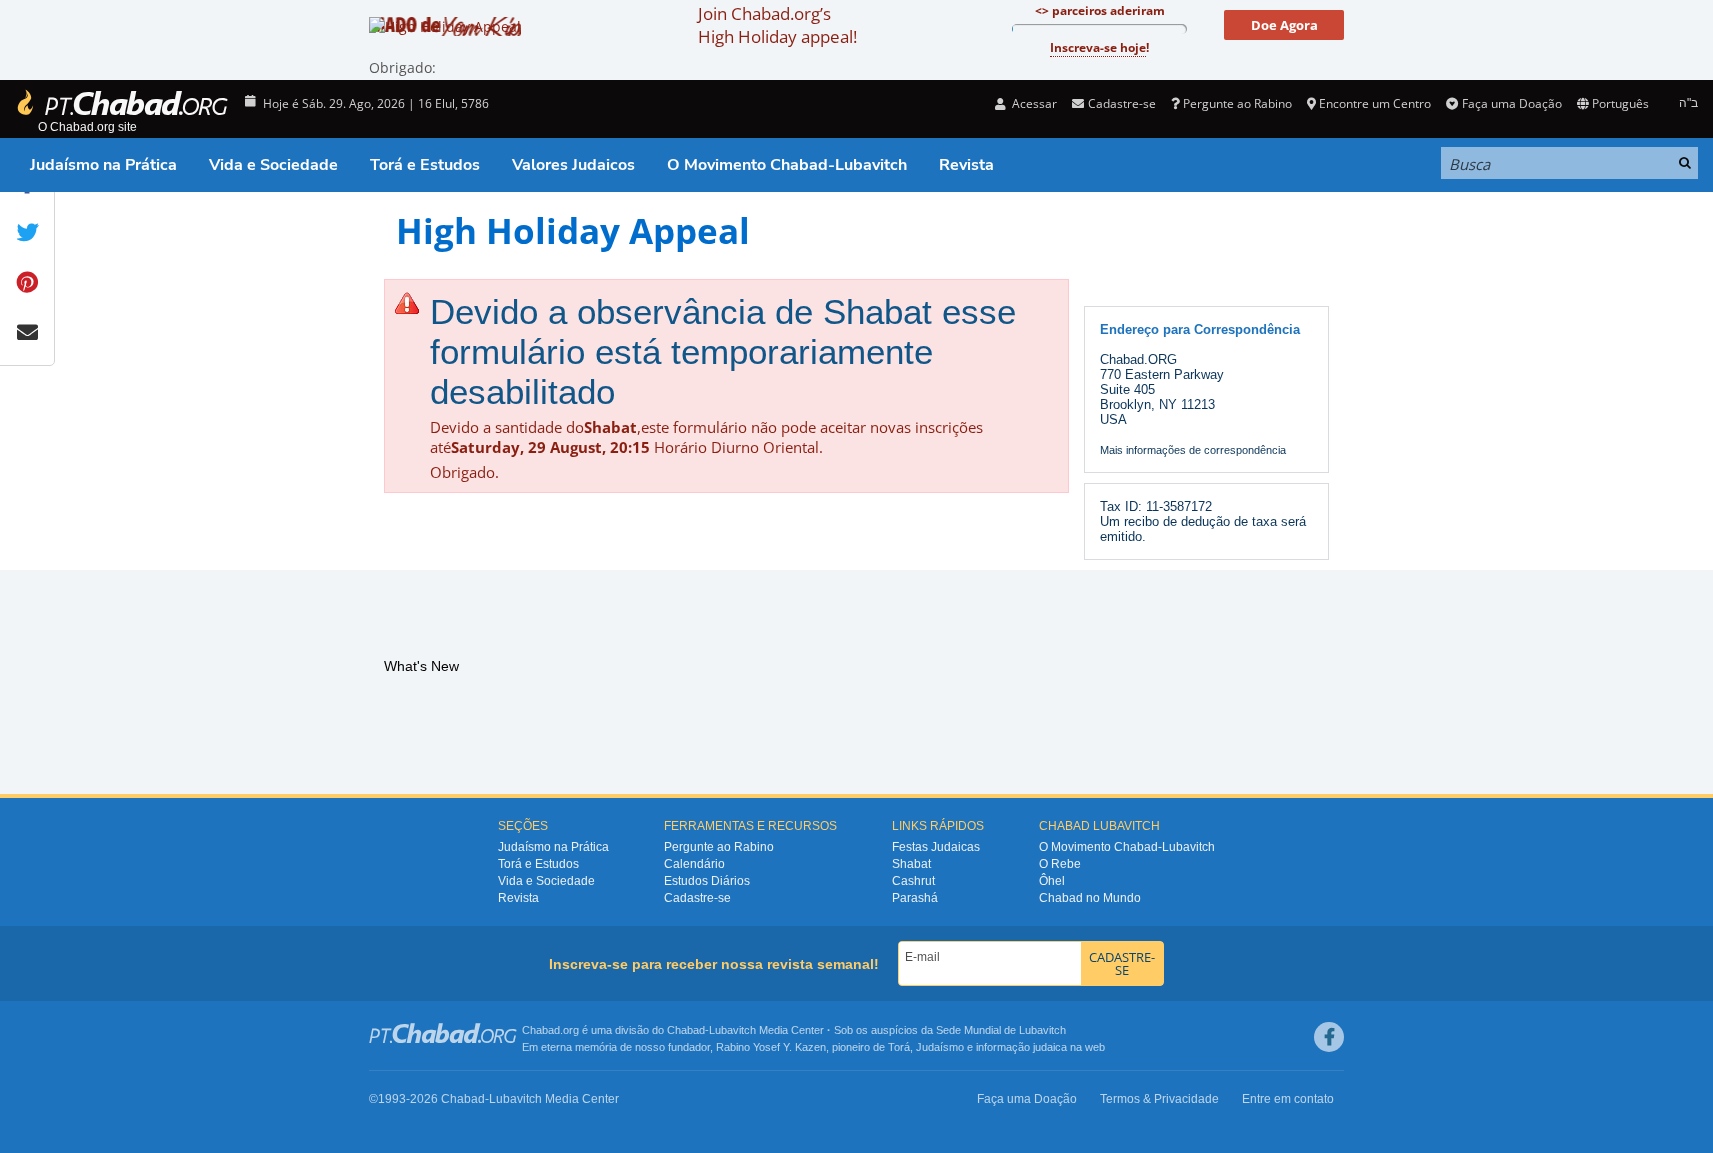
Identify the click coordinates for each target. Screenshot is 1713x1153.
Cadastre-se (697, 898)
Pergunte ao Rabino (1237, 103)
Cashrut (913, 881)
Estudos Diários (707, 881)
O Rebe (1060, 864)
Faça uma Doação (1511, 103)
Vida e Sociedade (273, 165)
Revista (966, 165)
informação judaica (1021, 1047)
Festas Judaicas (936, 847)
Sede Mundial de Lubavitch (1001, 1030)
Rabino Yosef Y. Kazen (771, 1047)
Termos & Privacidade (1159, 1099)
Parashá (915, 898)
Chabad (686, 1030)
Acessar (1033, 103)
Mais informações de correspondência (1193, 450)
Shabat (911, 864)
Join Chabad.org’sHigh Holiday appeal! (777, 25)
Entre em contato (1288, 1099)
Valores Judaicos (573, 165)
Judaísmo (940, 1047)
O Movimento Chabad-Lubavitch (787, 165)
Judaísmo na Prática (103, 165)
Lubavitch (732, 1030)
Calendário (694, 864)
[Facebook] (1329, 1037)
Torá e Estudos (425, 165)
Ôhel (1052, 881)
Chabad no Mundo (1090, 898)
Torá (899, 1047)
